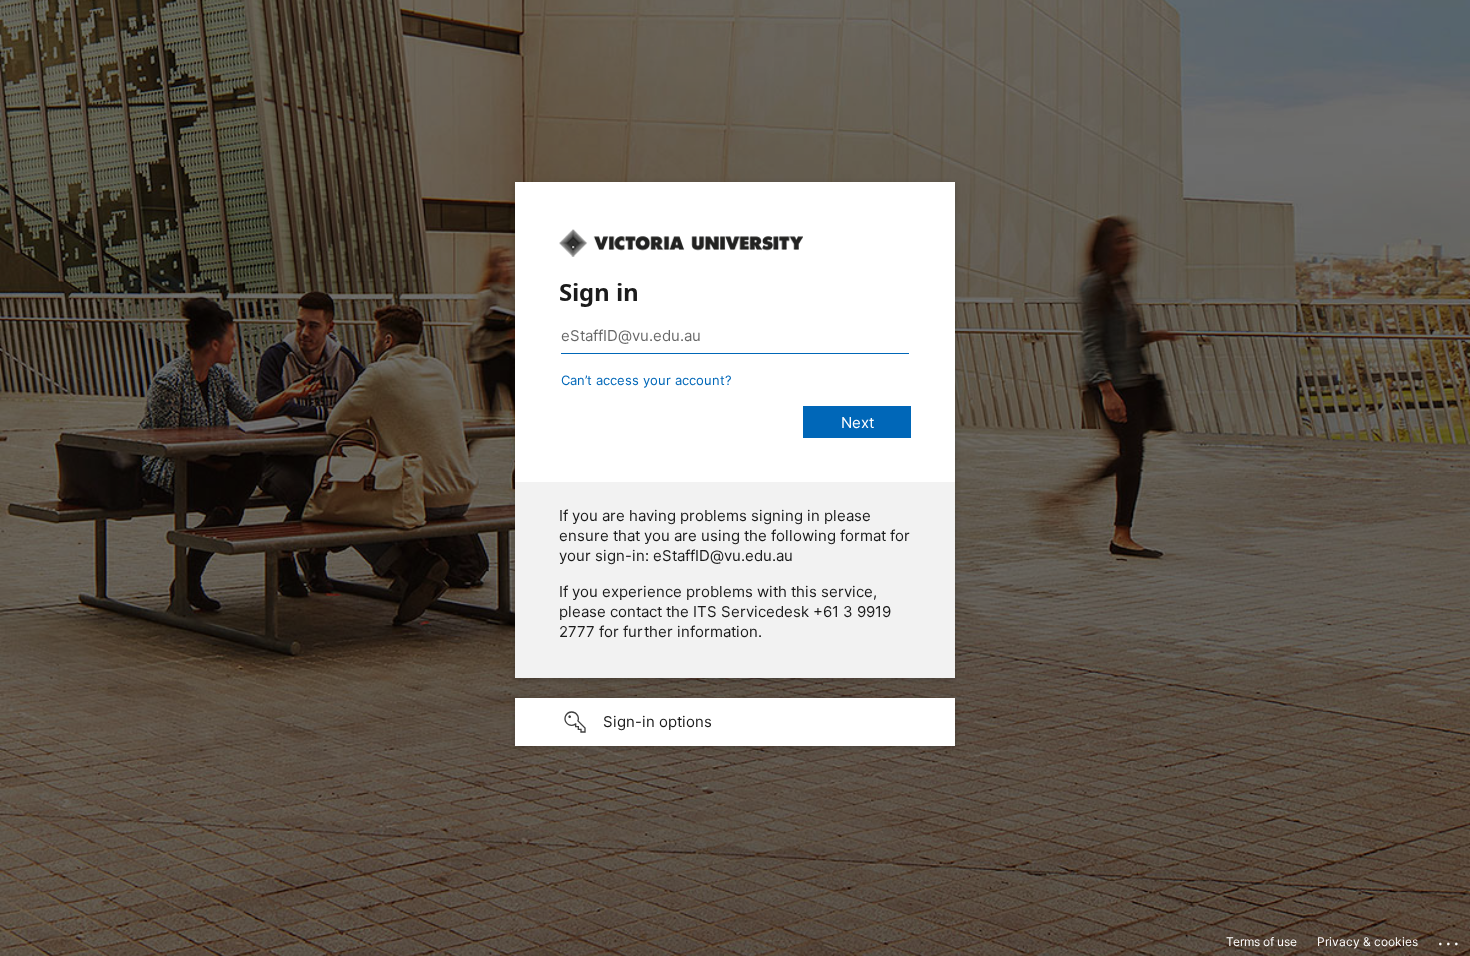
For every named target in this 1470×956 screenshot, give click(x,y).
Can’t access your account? (646, 380)
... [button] (1450, 939)
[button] (735, 722)
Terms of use (1261, 941)
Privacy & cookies (1367, 941)
